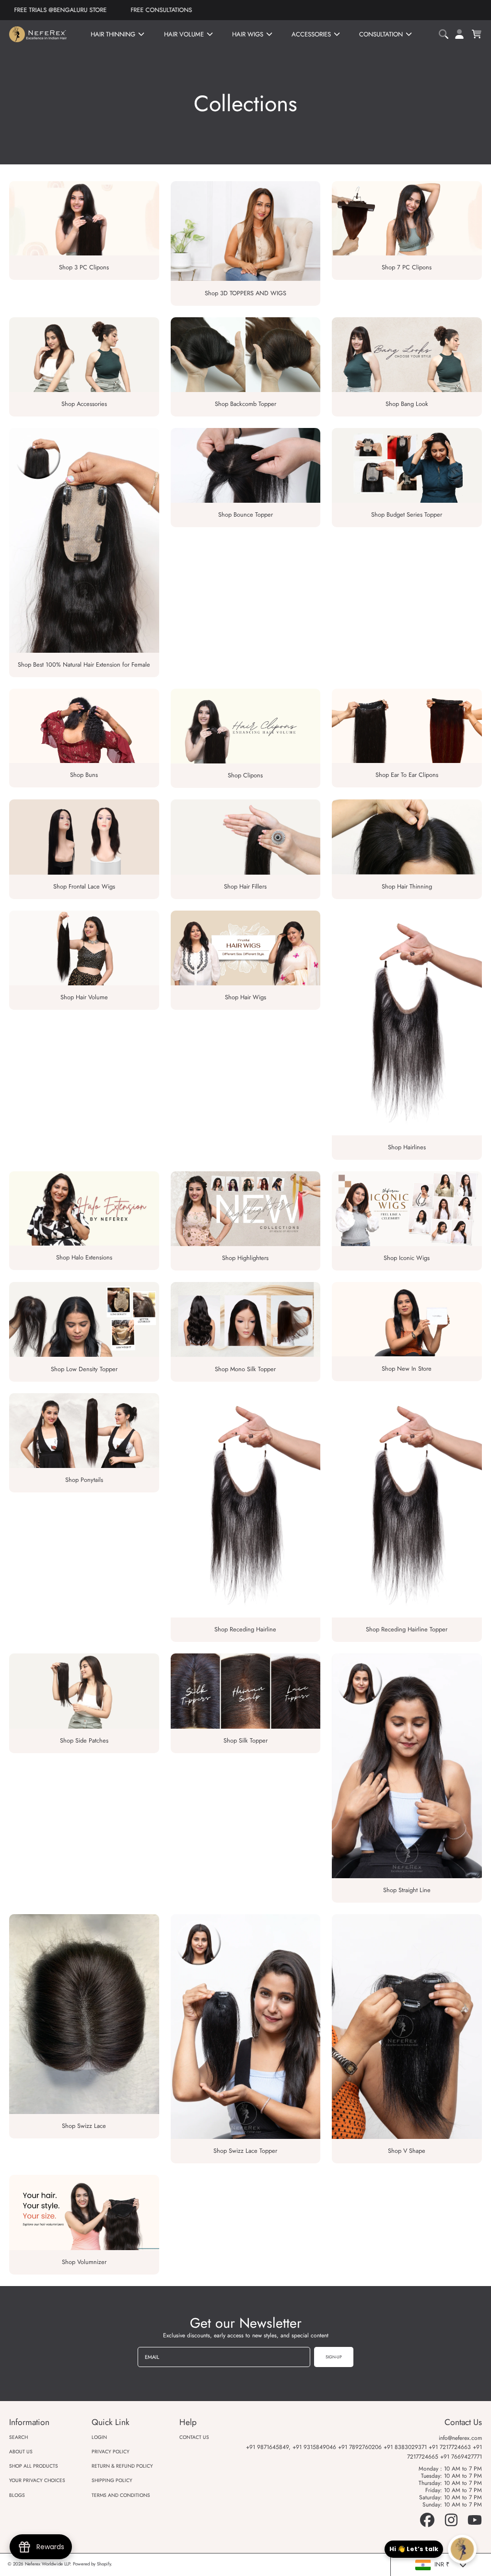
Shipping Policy (112, 2480)
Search (18, 2437)
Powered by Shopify (92, 2564)
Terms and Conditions (121, 2495)
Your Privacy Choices (37, 2480)
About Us (21, 2452)
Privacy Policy (111, 2452)
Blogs (17, 2495)
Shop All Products (34, 2466)
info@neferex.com (460, 2438)
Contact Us (194, 2437)
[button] (445, 34)
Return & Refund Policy (122, 2466)
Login (99, 2437)
